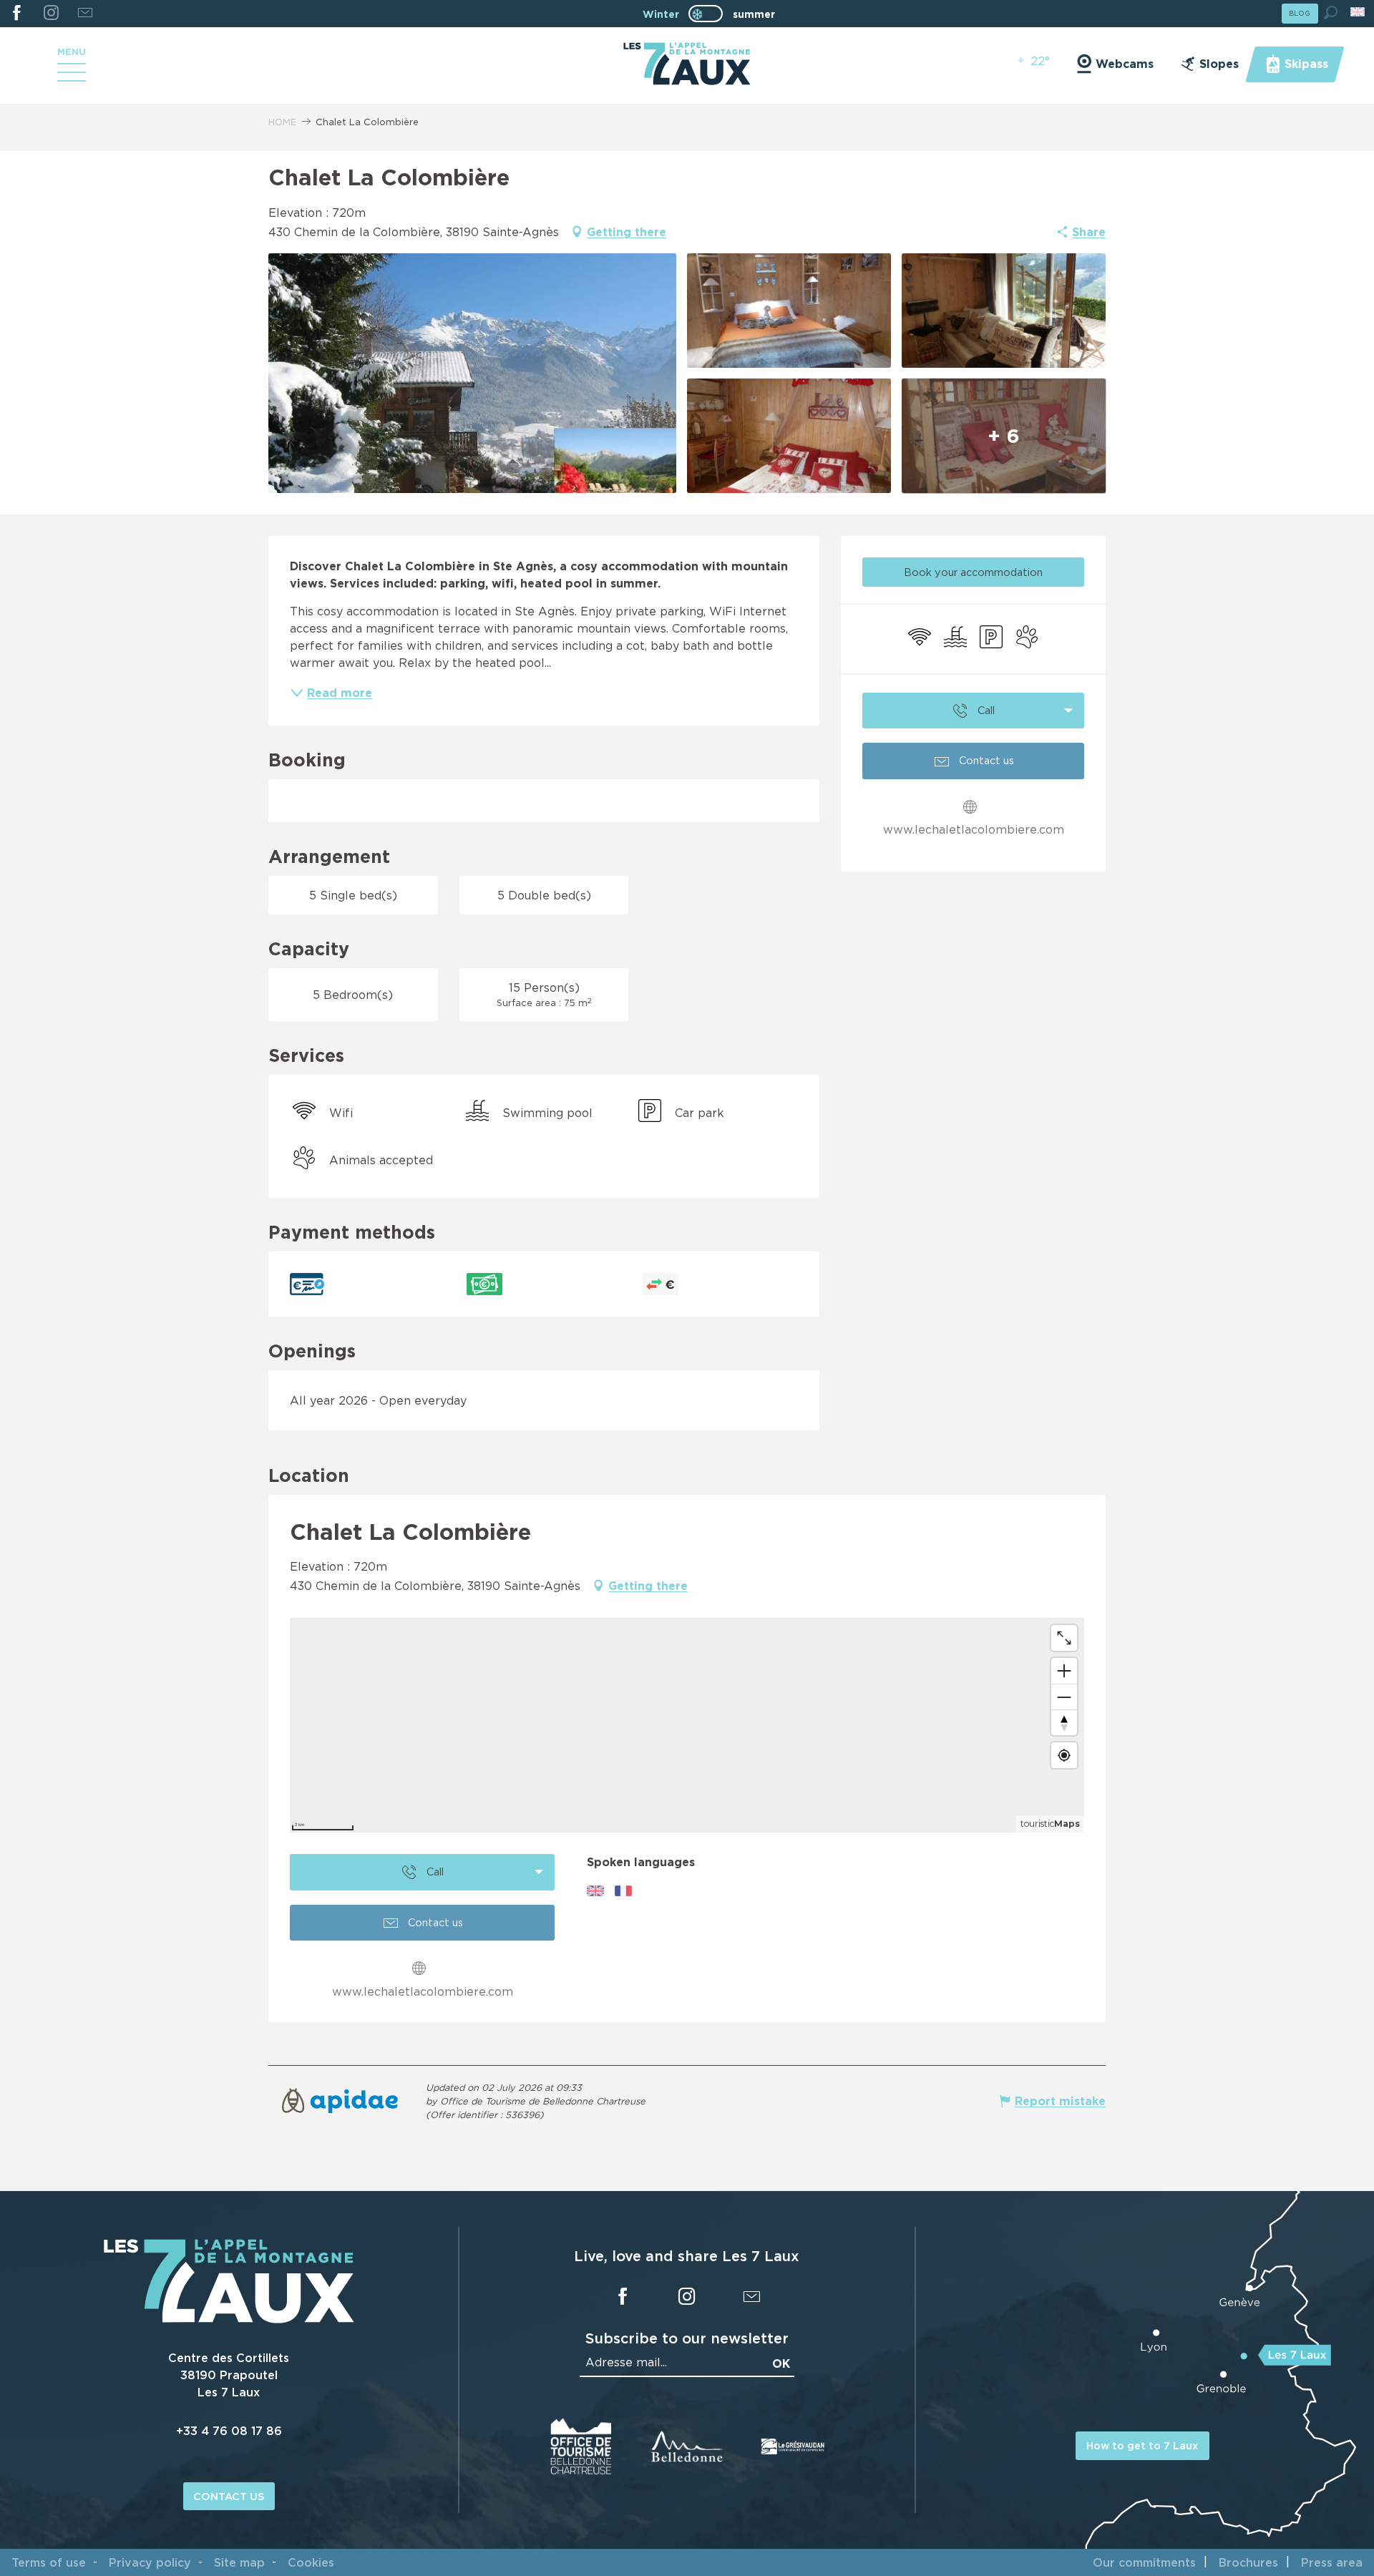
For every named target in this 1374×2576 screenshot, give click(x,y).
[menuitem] (687, 65)
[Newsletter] (85, 14)
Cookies (311, 2562)
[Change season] (710, 14)
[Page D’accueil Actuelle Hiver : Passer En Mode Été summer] (706, 14)
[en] (1359, 12)
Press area (1332, 2562)
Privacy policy (150, 2562)
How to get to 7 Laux (1142, 2445)
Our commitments (1144, 2562)
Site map (239, 2562)
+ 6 (1004, 435)
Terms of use (49, 2562)
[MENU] (72, 77)
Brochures (1248, 2562)
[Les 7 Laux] (229, 2319)
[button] (1331, 13)
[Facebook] (17, 14)
